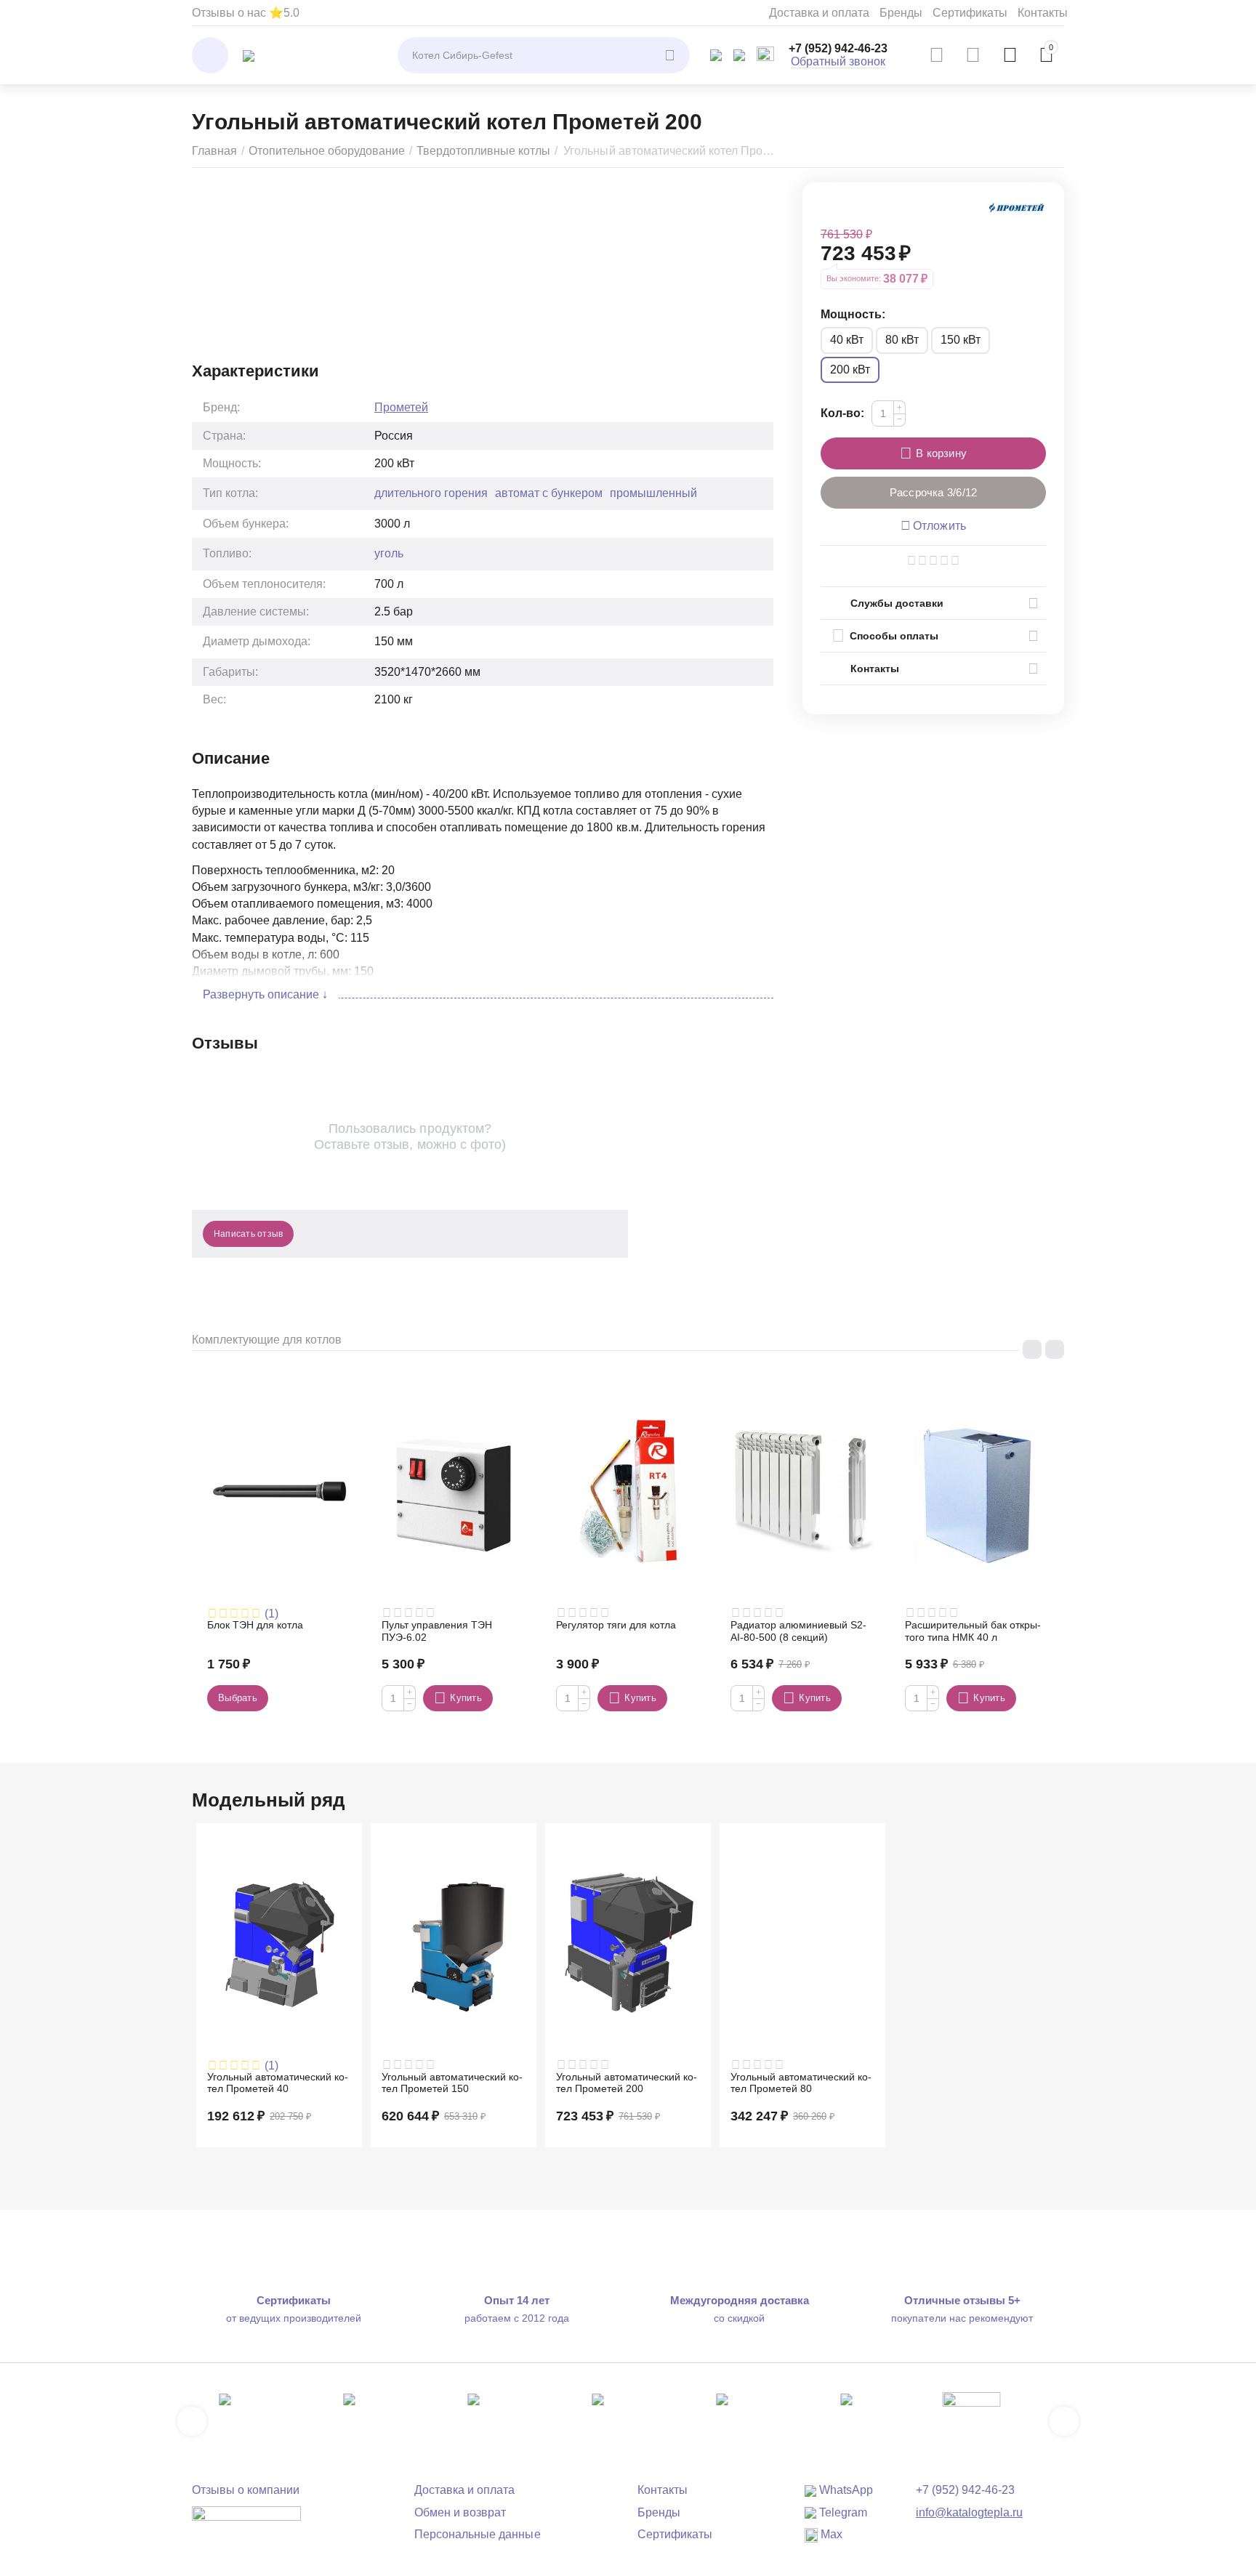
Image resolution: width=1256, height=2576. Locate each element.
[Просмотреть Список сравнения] (937, 55)
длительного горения (431, 493)
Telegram (842, 2512)
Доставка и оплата (819, 13)
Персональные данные (477, 2534)
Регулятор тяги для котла (616, 1625)
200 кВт (850, 370)
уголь (389, 553)
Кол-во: (842, 413)
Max (830, 2534)
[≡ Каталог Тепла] (249, 55)
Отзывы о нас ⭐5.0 (246, 13)
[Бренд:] (1017, 207)
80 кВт (902, 340)
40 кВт (847, 340)
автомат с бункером (549, 493)
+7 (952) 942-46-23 (838, 48)
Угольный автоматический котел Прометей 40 (278, 2083)
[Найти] (672, 55)
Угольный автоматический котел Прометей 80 (801, 2083)
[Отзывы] (246, 2523)
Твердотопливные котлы (483, 151)
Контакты (1043, 13)
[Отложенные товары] (973, 55)
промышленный (653, 493)
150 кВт (961, 340)
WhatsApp (845, 2490)
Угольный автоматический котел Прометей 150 (452, 2083)
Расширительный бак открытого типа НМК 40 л (973, 1631)
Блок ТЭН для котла (255, 1625)
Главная (214, 151)
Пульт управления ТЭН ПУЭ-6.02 (437, 1631)
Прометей (401, 407)
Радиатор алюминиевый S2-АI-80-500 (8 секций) (798, 1631)
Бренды (901, 13)
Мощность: (853, 314)
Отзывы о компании (246, 2490)
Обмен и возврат (460, 2512)
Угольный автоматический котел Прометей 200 (627, 2083)
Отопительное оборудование (327, 151)
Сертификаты (970, 13)
